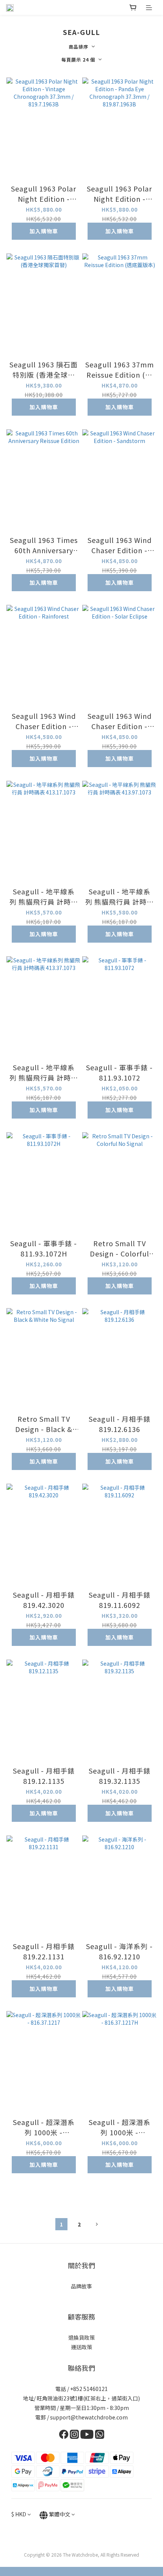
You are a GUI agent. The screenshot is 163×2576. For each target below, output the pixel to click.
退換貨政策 (81, 2337)
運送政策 (81, 2347)
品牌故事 (81, 2286)
